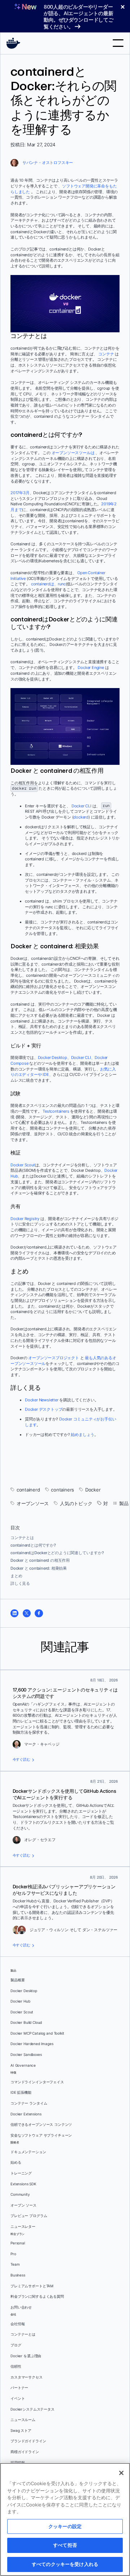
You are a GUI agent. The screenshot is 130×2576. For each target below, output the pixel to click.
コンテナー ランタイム (29, 2103)
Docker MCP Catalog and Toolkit (37, 2033)
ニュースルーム (23, 2420)
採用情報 (18, 2463)
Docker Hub (20, 2001)
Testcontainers (56, 1111)
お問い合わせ (21, 2307)
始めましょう (83, 1435)
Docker (93, 1490)
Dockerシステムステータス (32, 2409)
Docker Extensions (26, 2114)
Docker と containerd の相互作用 (40, 1560)
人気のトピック (76, 1504)
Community (20, 2194)
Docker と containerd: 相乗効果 (39, 1568)
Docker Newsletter (42, 1400)
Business (18, 2275)
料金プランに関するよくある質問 (37, 2296)
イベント (18, 2398)
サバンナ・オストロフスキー (48, 163)
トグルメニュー (118, 43)
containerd (28, 1490)
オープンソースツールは (73, 453)
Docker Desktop (53, 1058)
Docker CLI (81, 806)
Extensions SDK (23, 2184)
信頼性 (16, 2366)
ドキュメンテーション (28, 2152)
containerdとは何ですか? (33, 1545)
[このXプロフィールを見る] (27, 1613)
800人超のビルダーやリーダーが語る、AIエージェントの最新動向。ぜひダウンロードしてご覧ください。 (79, 17)
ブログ (16, 2345)
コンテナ (106, 354)
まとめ (16, 1576)
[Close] (121, 2473)
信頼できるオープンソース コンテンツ (41, 2125)
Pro (13, 2254)
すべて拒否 (65, 2545)
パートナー (19, 2388)
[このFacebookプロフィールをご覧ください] (39, 1613)
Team (15, 2264)
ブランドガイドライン (28, 2441)
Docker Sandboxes (26, 2055)
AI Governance (23, 2065)
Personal (18, 2243)
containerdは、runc (48, 584)
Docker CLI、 (83, 1058)
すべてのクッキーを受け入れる (65, 2564)
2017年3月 (20, 493)
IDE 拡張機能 (21, 2092)
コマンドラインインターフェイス (37, 2082)
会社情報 (18, 2324)
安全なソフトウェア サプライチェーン (41, 2135)
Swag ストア (21, 2431)
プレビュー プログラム (29, 2216)
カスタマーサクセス (27, 2377)
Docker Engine (91, 668)
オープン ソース (23, 2205)
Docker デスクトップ (44, 1409)
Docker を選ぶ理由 (26, 2356)
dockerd (81, 817)
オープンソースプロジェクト (53, 1358)
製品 (124, 1504)
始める (16, 2162)
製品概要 (18, 1980)
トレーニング (21, 2173)
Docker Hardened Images (32, 2044)
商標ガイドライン (25, 2452)
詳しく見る (20, 1583)
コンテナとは (22, 1538)
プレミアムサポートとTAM (32, 2286)
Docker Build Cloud (26, 2023)
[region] (65, 2519)
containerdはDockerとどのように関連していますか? (57, 1553)
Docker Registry (25, 1219)
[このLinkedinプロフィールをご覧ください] (14, 1613)
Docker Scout (23, 1165)
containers (62, 1490)
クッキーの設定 (65, 2526)
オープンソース (33, 1504)
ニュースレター (23, 2227)
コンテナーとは (23, 2334)
